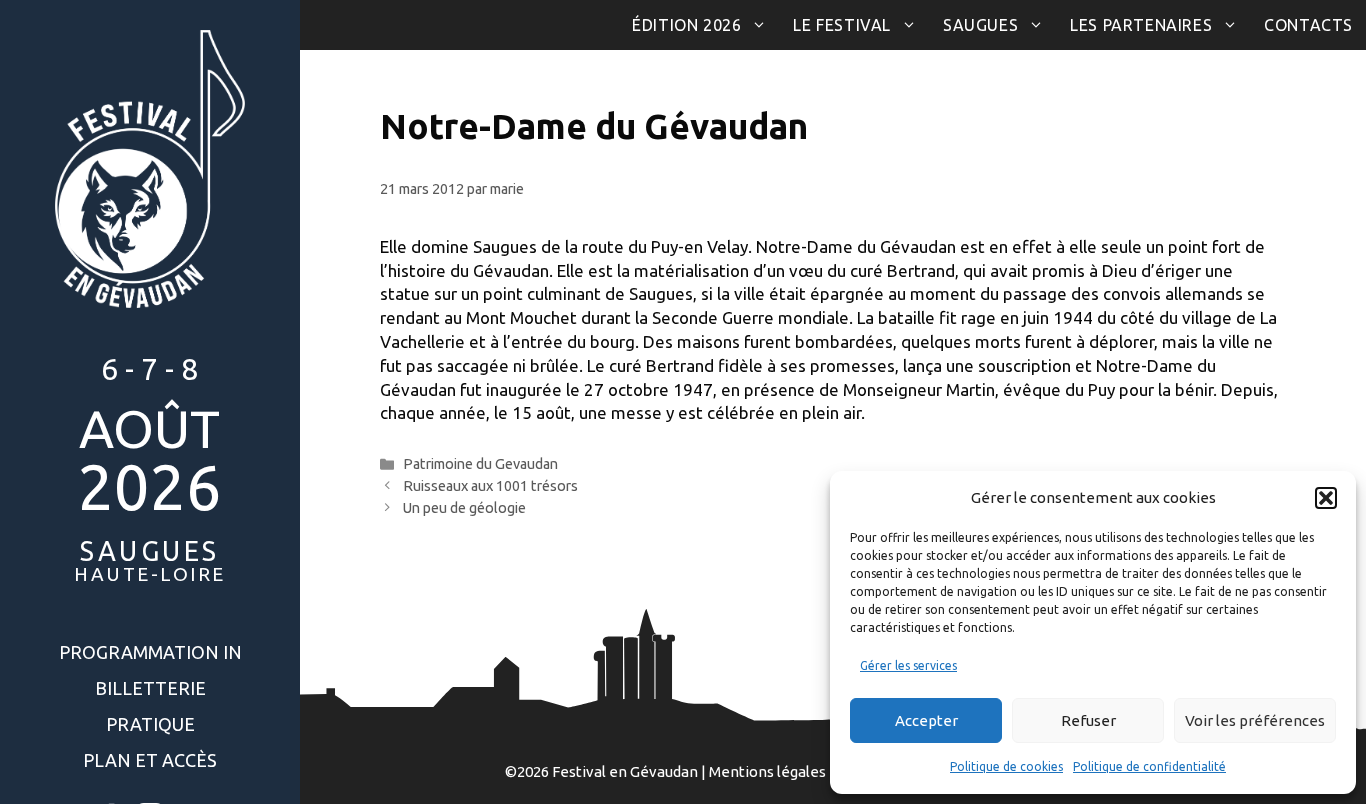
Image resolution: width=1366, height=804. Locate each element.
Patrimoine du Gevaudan (480, 464)
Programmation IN (150, 652)
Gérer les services (908, 665)
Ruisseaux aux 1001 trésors (490, 486)
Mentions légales (767, 771)
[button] (1326, 498)
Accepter (926, 720)
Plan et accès (150, 760)
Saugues (980, 25)
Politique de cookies (1006, 766)
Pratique (150, 724)
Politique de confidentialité (1149, 766)
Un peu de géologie (464, 508)
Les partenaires (1141, 25)
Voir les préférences (1255, 720)
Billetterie (150, 688)
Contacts (1308, 25)
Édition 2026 (686, 25)
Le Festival (842, 25)
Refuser (1088, 720)
